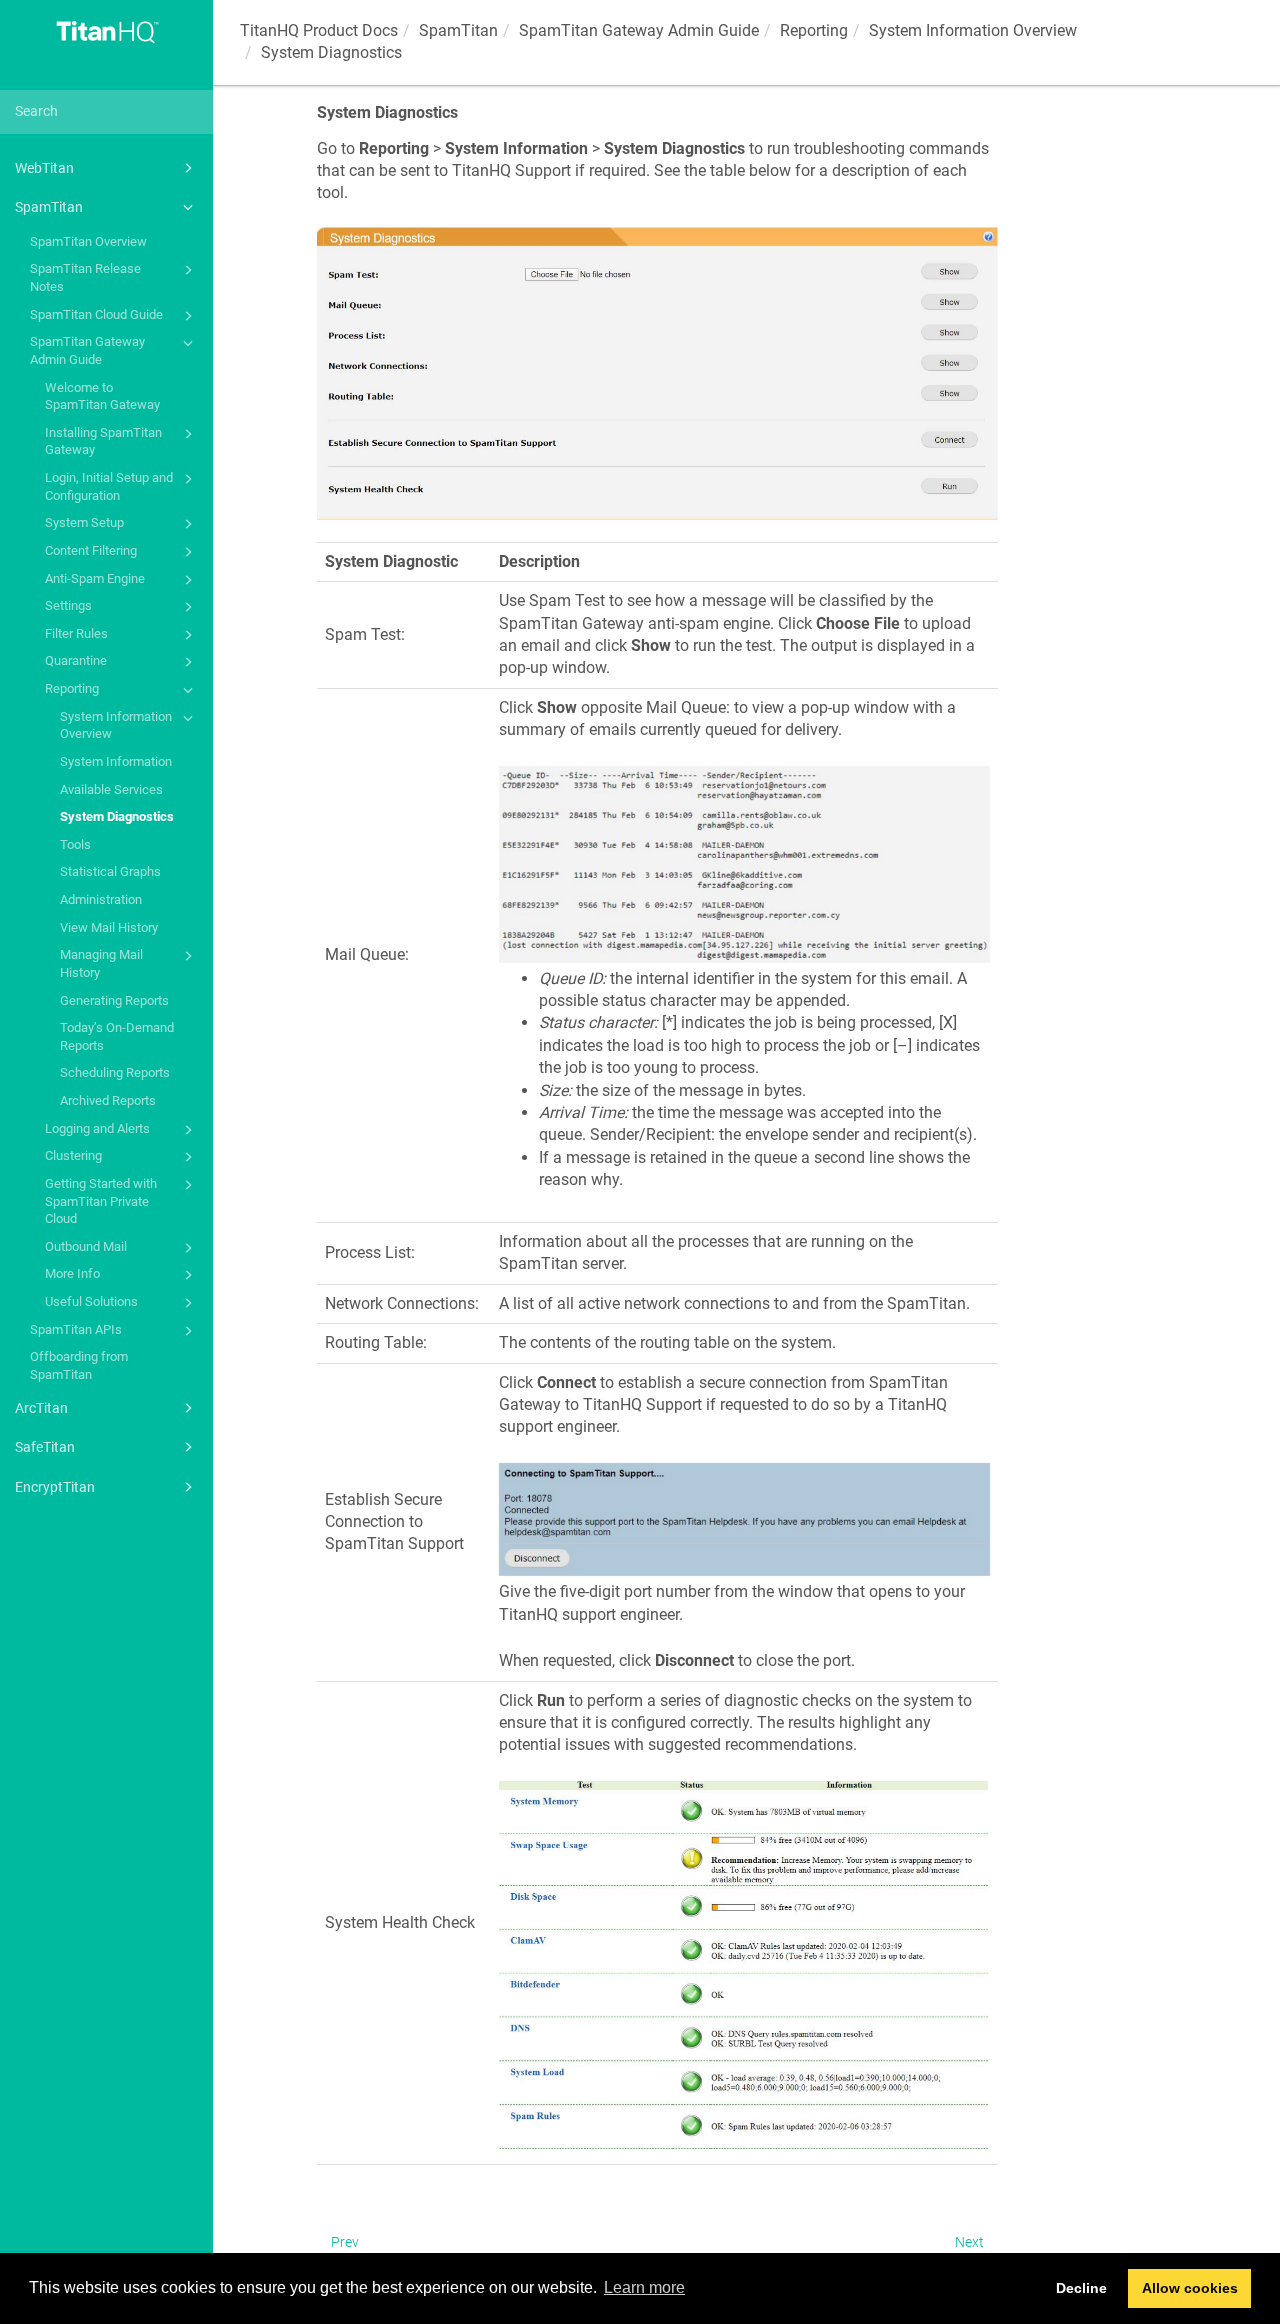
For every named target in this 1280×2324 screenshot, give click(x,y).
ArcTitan (41, 1408)
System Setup (84, 522)
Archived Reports (108, 1100)
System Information (116, 761)
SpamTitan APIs (76, 1329)
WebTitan (44, 168)
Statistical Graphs (110, 871)
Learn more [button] (644, 2287)
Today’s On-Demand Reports (117, 1036)
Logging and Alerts (97, 1128)
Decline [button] (1081, 2288)
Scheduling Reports (115, 1072)
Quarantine (76, 660)
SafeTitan (45, 1447)
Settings (68, 605)
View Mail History (109, 927)
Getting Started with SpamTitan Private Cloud (101, 1201)
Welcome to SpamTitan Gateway (102, 396)
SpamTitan (49, 207)
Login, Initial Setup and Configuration (109, 486)
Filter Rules (76, 633)
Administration (101, 899)
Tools (75, 844)
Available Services (111, 789)
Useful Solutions (91, 1301)
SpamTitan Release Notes (85, 277)
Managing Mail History (101, 963)
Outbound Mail (86, 1246)
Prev (345, 2242)
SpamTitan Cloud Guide (96, 314)
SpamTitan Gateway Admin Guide (87, 350)
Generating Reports (114, 1000)
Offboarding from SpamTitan (79, 1365)
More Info (72, 1273)
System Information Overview (116, 725)
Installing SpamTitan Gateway (103, 441)
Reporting (72, 688)
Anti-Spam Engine (95, 578)
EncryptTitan (55, 1487)
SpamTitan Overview (88, 241)
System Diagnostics (117, 816)
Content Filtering (91, 550)
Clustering (73, 1155)
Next (969, 2242)
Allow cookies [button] (1190, 2288)
